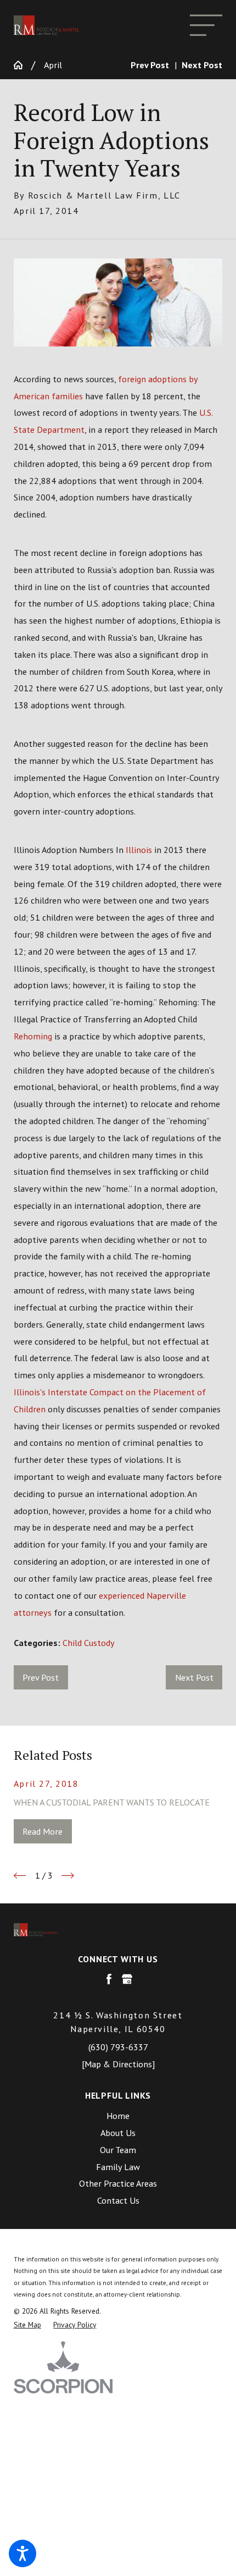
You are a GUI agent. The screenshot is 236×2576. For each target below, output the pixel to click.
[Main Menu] (206, 25)
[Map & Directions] (118, 2064)
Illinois (139, 849)
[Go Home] (23, 65)
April (53, 65)
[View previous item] (20, 1876)
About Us (118, 2132)
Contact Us (118, 2200)
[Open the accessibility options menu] (23, 2553)
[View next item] (68, 1876)
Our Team (118, 2150)
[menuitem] (118, 2116)
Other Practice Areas (118, 2183)
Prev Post (41, 1677)
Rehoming (33, 1036)
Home (118, 2115)
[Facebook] (109, 1979)
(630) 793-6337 (118, 2047)
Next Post (194, 1677)
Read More (43, 1831)
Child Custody (89, 1642)
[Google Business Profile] (127, 1979)
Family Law (118, 2167)
